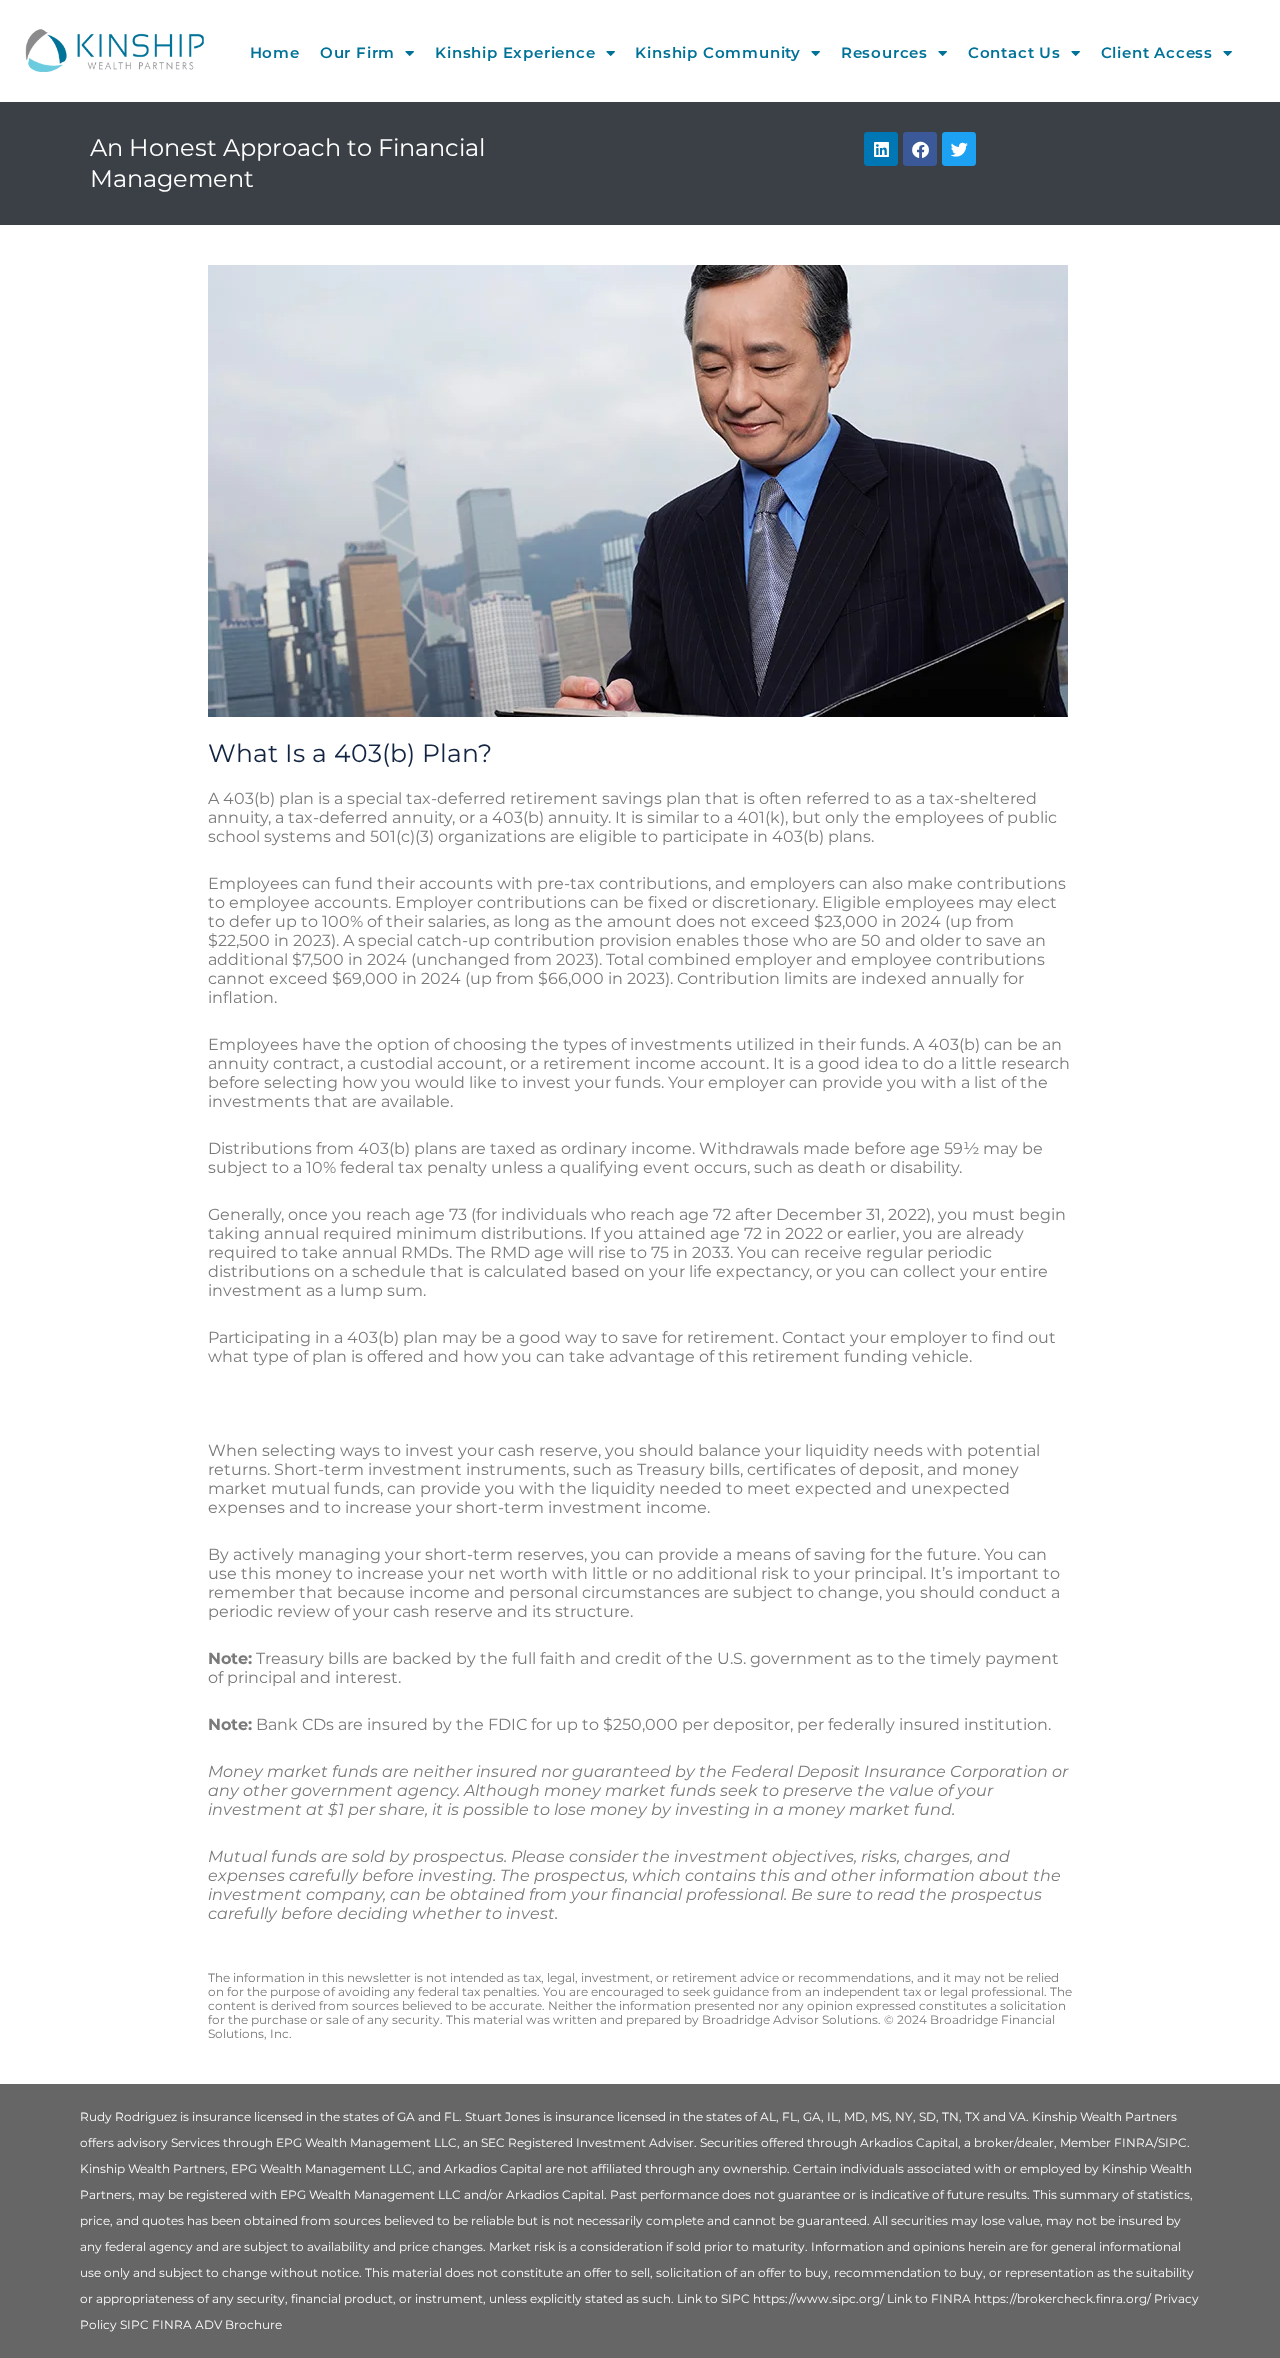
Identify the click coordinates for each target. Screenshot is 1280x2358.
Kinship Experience (515, 52)
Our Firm (357, 52)
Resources (884, 52)
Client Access (1157, 52)
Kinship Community (718, 52)
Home (275, 52)
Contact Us (1014, 52)
